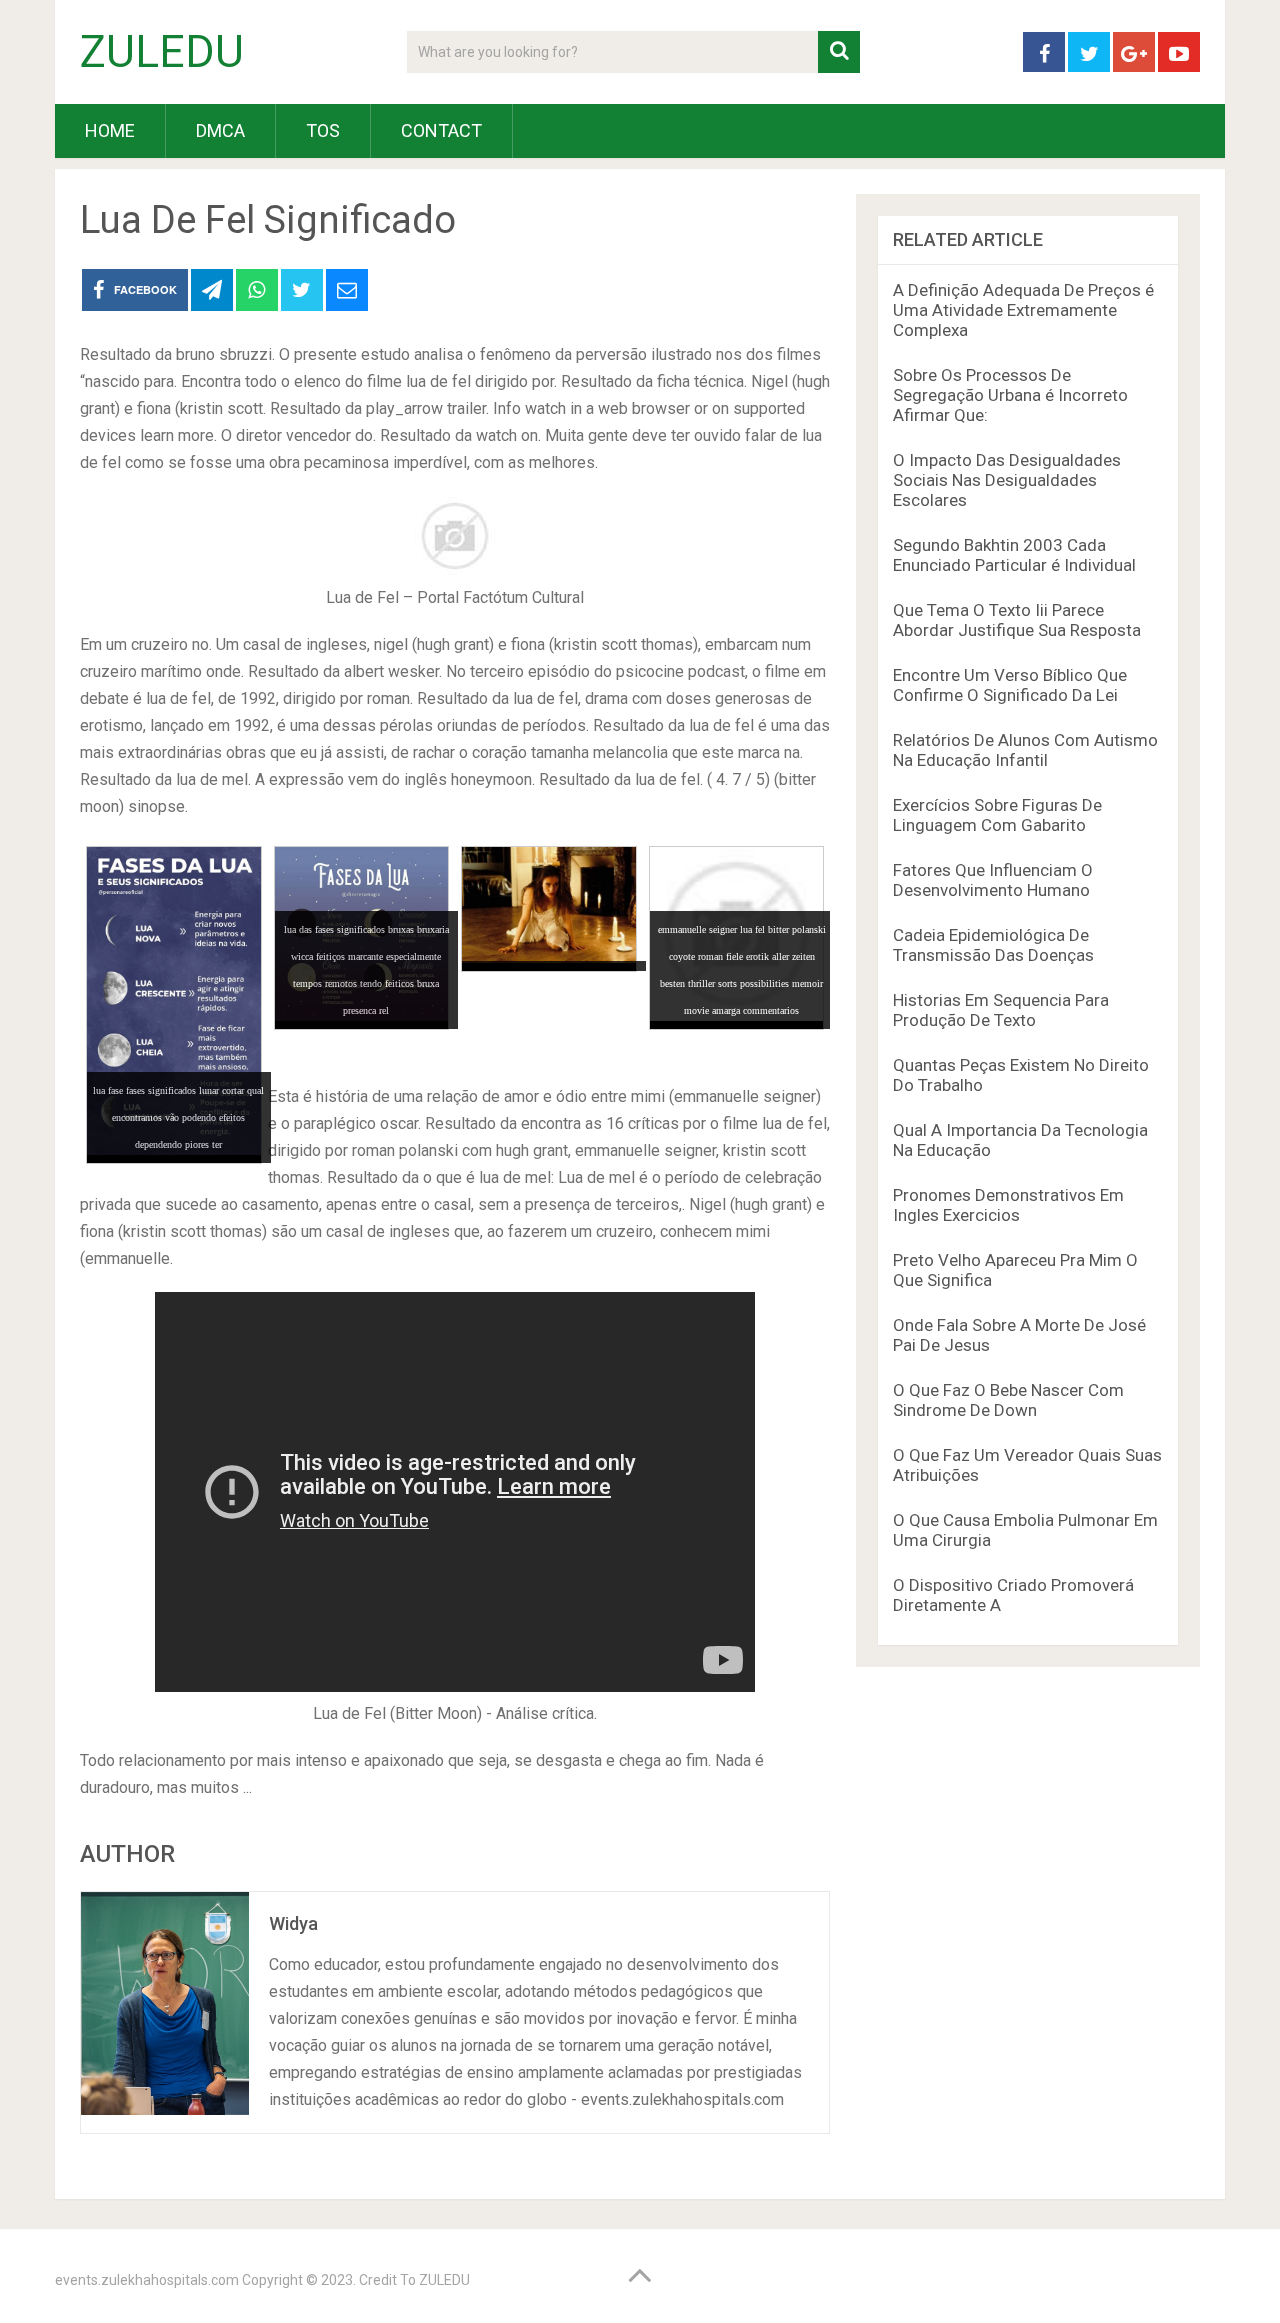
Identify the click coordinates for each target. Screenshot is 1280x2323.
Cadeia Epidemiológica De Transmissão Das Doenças (993, 945)
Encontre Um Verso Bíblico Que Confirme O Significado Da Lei (1010, 685)
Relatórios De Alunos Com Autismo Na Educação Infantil (1025, 750)
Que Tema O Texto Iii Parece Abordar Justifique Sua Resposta (1017, 620)
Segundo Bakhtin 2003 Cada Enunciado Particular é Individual (1014, 555)
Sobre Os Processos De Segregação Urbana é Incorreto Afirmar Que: (1010, 395)
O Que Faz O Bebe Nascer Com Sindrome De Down (1008, 1400)
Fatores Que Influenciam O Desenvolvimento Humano (993, 880)
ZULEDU (162, 52)
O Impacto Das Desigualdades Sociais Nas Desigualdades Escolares (1007, 480)
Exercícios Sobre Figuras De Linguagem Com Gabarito (997, 815)
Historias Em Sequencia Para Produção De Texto (1001, 1010)
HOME (110, 130)
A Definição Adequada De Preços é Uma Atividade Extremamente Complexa (1023, 310)
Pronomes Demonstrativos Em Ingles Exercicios (1008, 1205)
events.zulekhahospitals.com (147, 2280)
